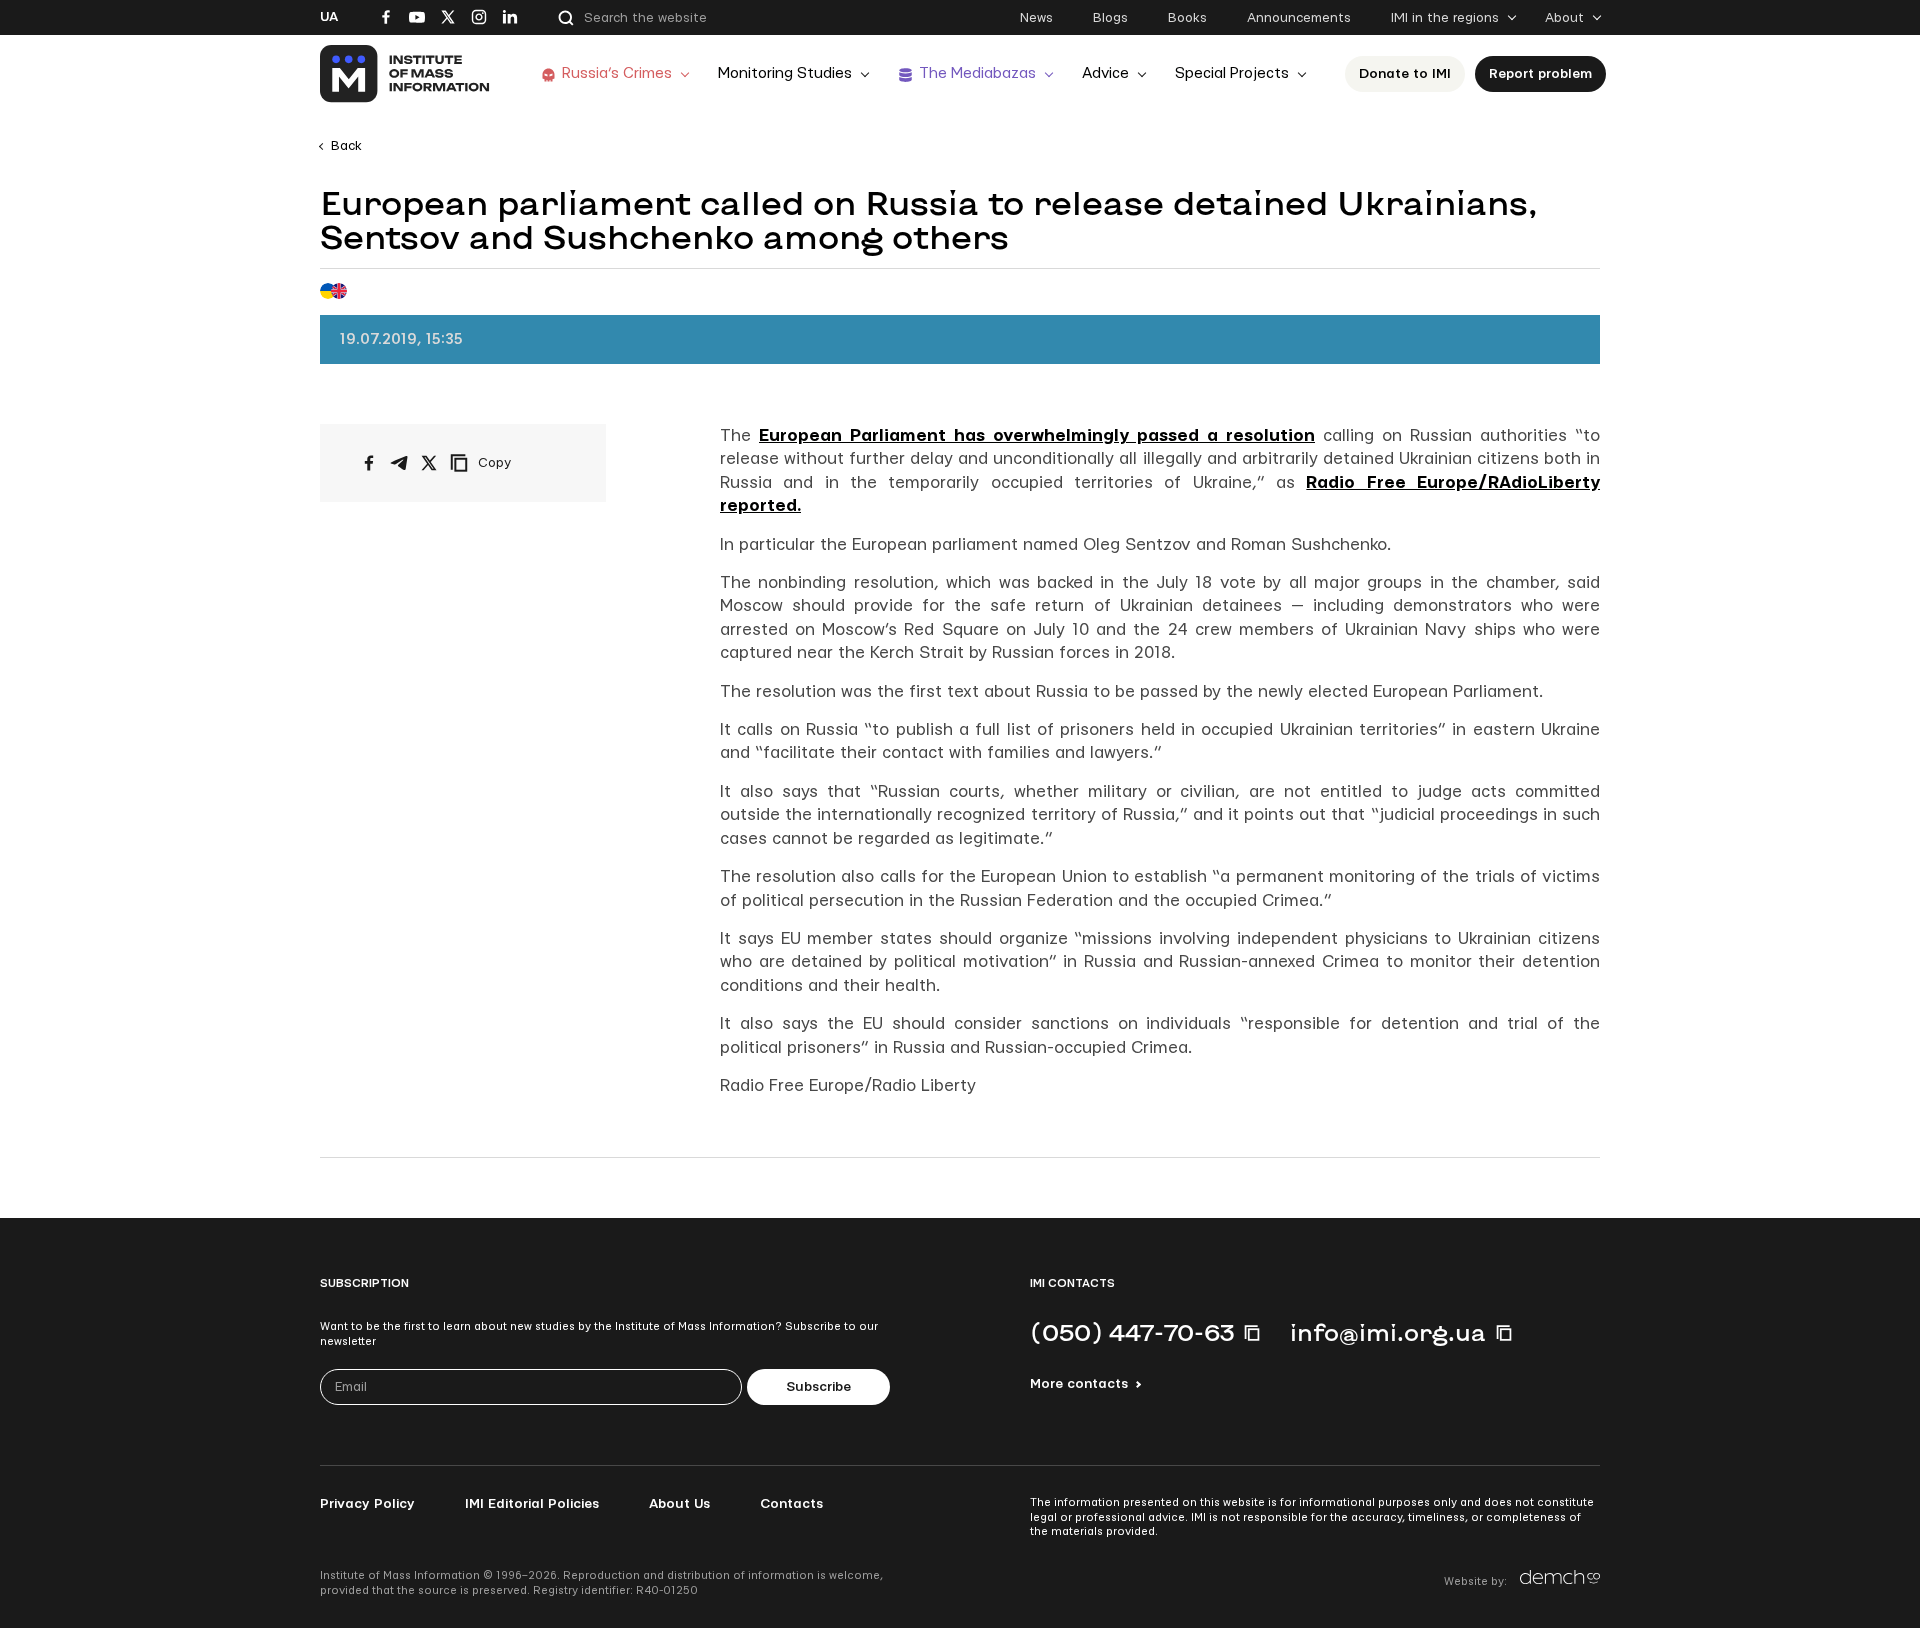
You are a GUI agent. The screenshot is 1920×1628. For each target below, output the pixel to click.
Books (1187, 18)
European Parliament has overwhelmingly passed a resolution (1037, 435)
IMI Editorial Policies (532, 1504)
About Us (679, 1504)
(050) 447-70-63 (1132, 1332)
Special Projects (1232, 73)
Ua (329, 17)
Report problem (1540, 74)
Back (346, 146)
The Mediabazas (977, 73)
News (1036, 18)
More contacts (1079, 1384)
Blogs (1110, 18)
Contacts (791, 1504)
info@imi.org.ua (1388, 1332)
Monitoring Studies (785, 73)
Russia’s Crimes (617, 73)
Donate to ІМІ (1405, 74)
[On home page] (405, 74)
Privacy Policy (367, 1504)
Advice (1105, 73)
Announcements (1299, 18)
